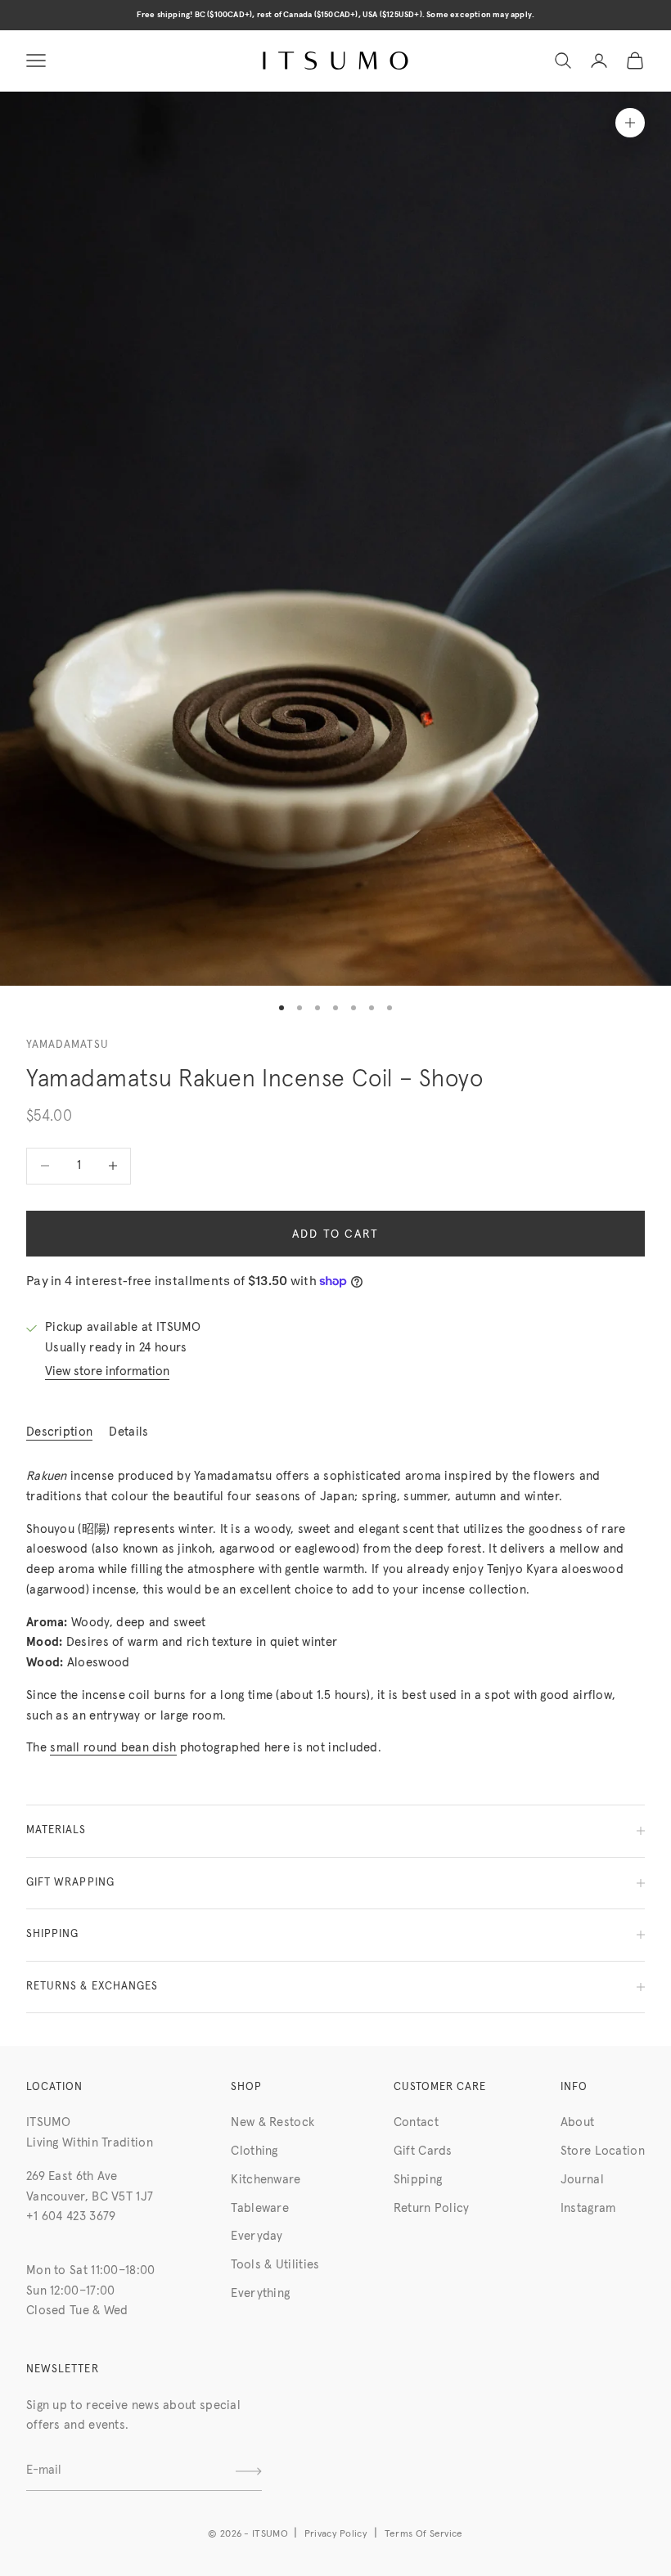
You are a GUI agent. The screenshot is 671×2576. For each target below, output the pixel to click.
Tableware (260, 2208)
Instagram (588, 2208)
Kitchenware (266, 2180)
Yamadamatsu (68, 1045)
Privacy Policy (336, 2534)
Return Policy (432, 2208)
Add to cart (336, 1234)
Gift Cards (423, 2151)
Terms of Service (424, 2534)
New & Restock (272, 2122)
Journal (582, 2180)
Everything (260, 2293)
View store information (107, 1371)
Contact (416, 2122)
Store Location (603, 2151)
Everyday (257, 2236)
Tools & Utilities (275, 2265)
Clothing (254, 2151)
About (578, 2122)
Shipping (418, 2180)
